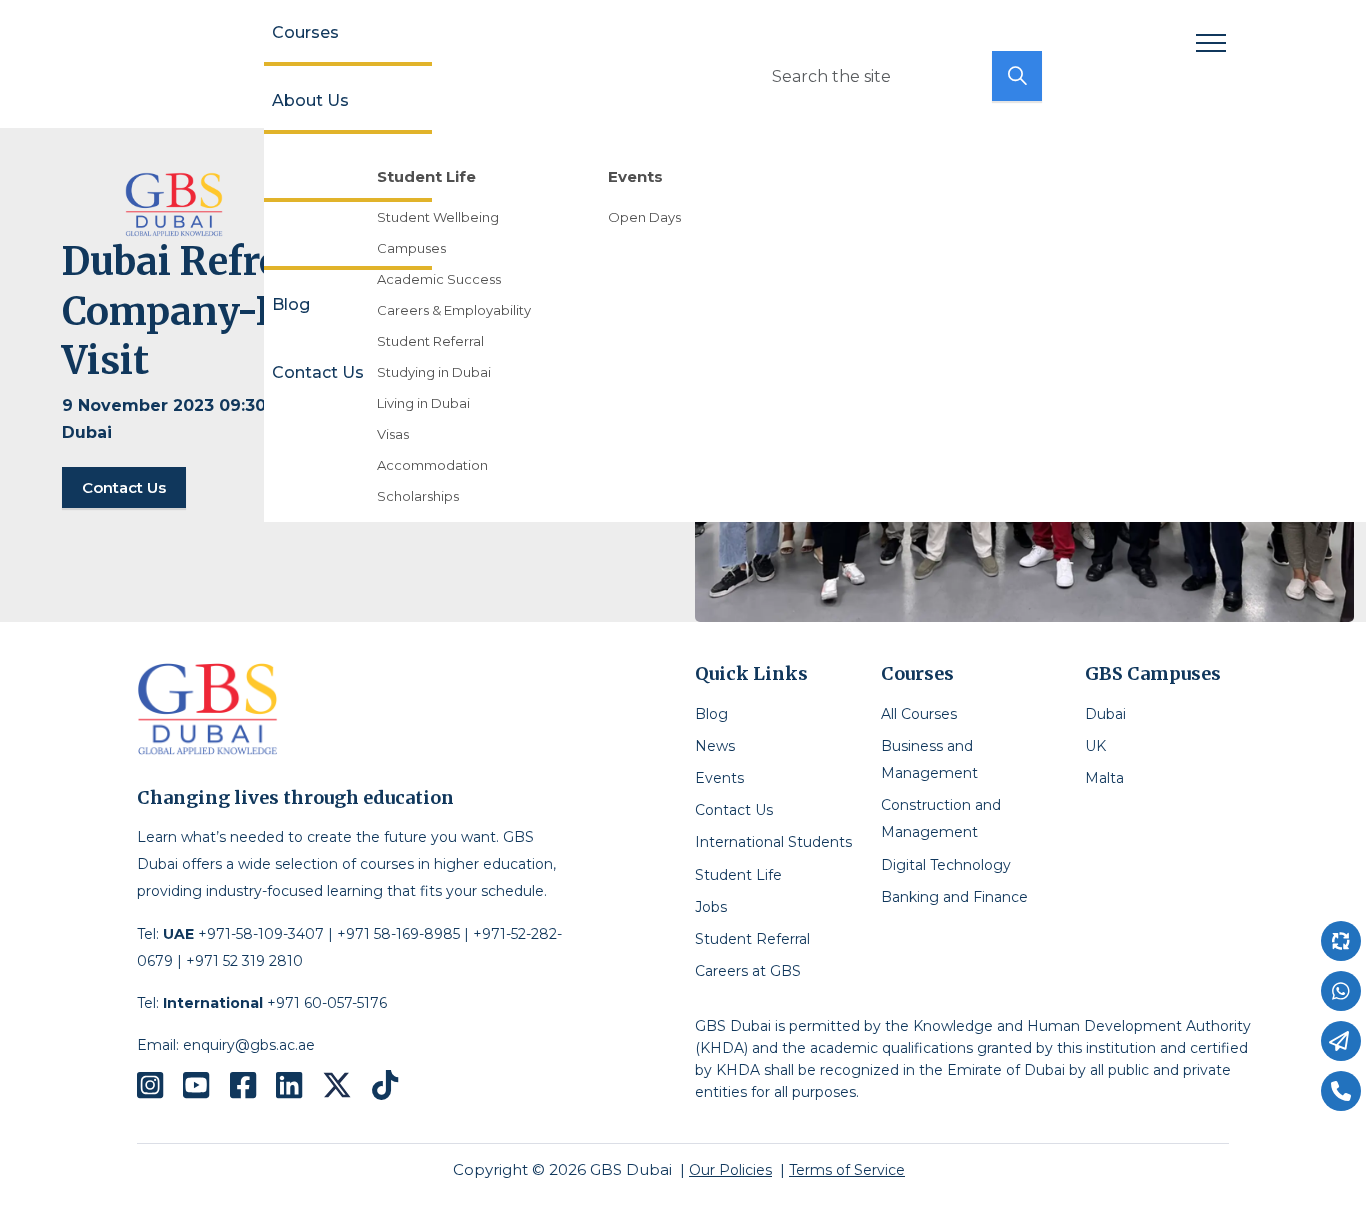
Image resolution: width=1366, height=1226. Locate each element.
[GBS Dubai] (174, 204)
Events (719, 778)
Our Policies (730, 1170)
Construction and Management (941, 818)
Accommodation (432, 465)
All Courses (919, 714)
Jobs (711, 907)
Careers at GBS (748, 971)
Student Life (738, 875)
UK (1095, 746)
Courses (305, 32)
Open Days (644, 217)
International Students (773, 842)
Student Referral (430, 341)
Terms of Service (847, 1170)
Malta (1104, 778)
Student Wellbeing (438, 217)
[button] (1017, 76)
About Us (310, 100)
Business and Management (929, 759)
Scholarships (418, 496)
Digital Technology (946, 865)
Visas (393, 434)
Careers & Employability (454, 310)
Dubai (1105, 714)
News (715, 746)
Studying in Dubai (434, 372)
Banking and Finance (954, 897)
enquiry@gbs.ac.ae (249, 1045)
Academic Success (439, 279)
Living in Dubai (423, 403)
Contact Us (318, 372)
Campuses (411, 248)
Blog (291, 304)
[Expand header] (1211, 42)
